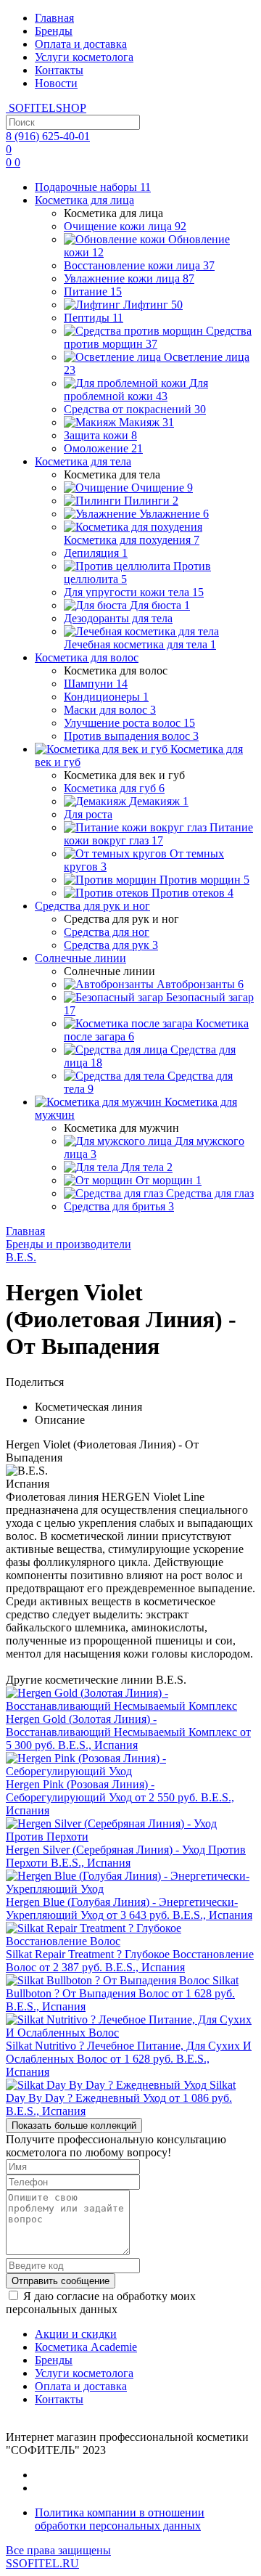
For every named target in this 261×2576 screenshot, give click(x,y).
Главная (54, 18)
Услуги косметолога (84, 57)
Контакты (59, 70)
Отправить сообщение (61, 2281)
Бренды (54, 31)
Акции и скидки (76, 2334)
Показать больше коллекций (74, 2125)
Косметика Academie (86, 2347)
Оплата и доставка (81, 44)
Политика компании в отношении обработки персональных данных (120, 2519)
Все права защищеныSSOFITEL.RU (58, 2557)
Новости (56, 83)
